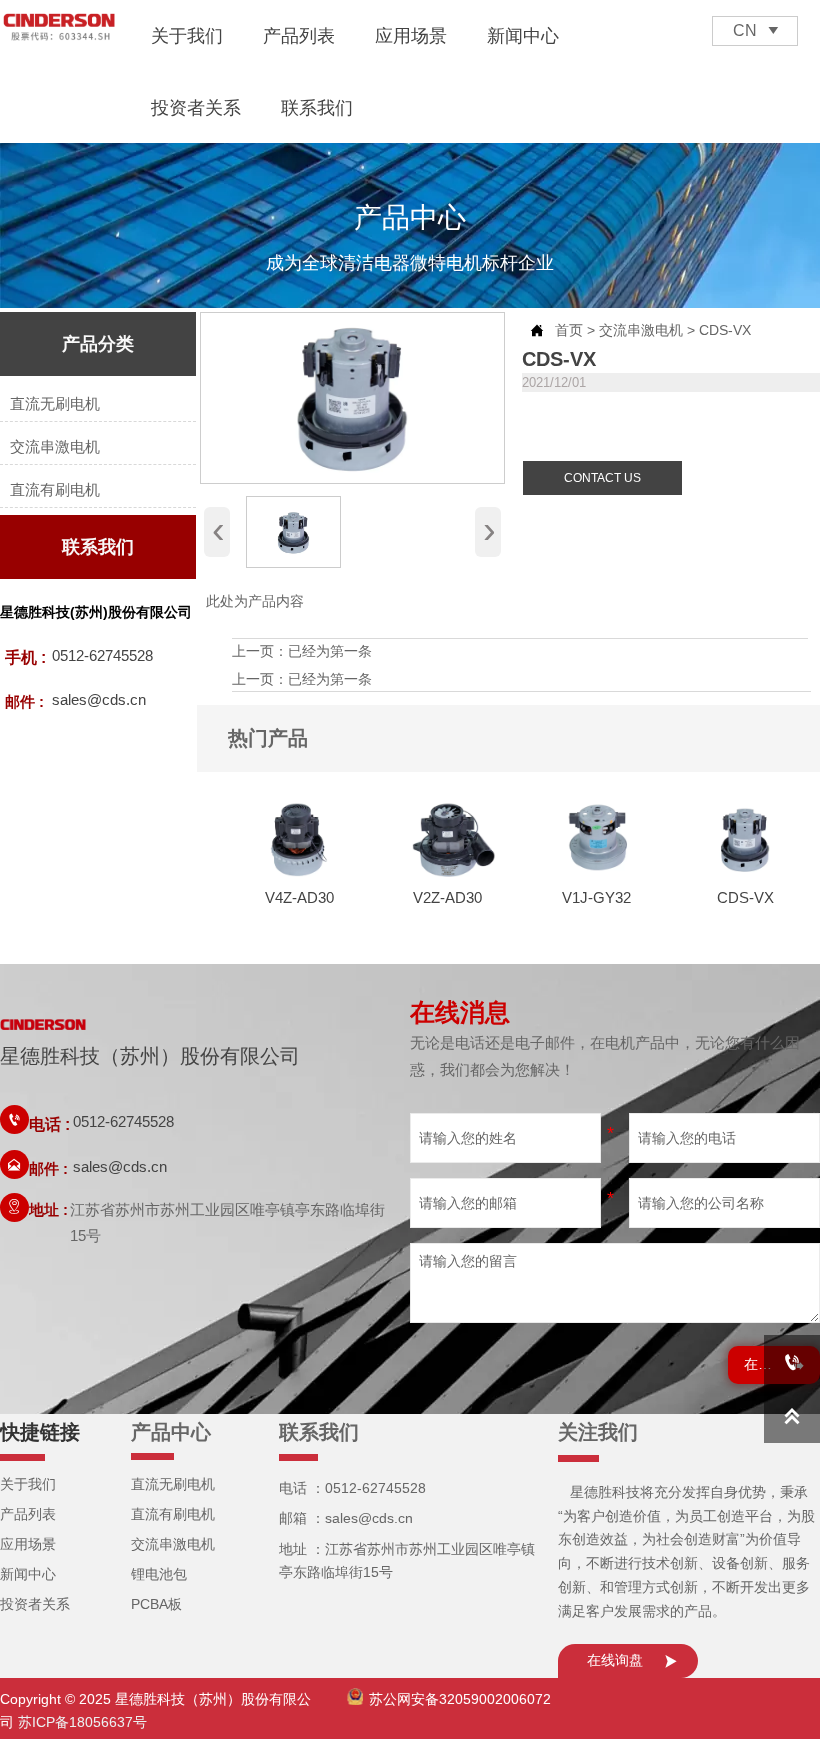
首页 (569, 330)
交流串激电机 (641, 330)
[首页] (59, 28)
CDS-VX (725, 330)
